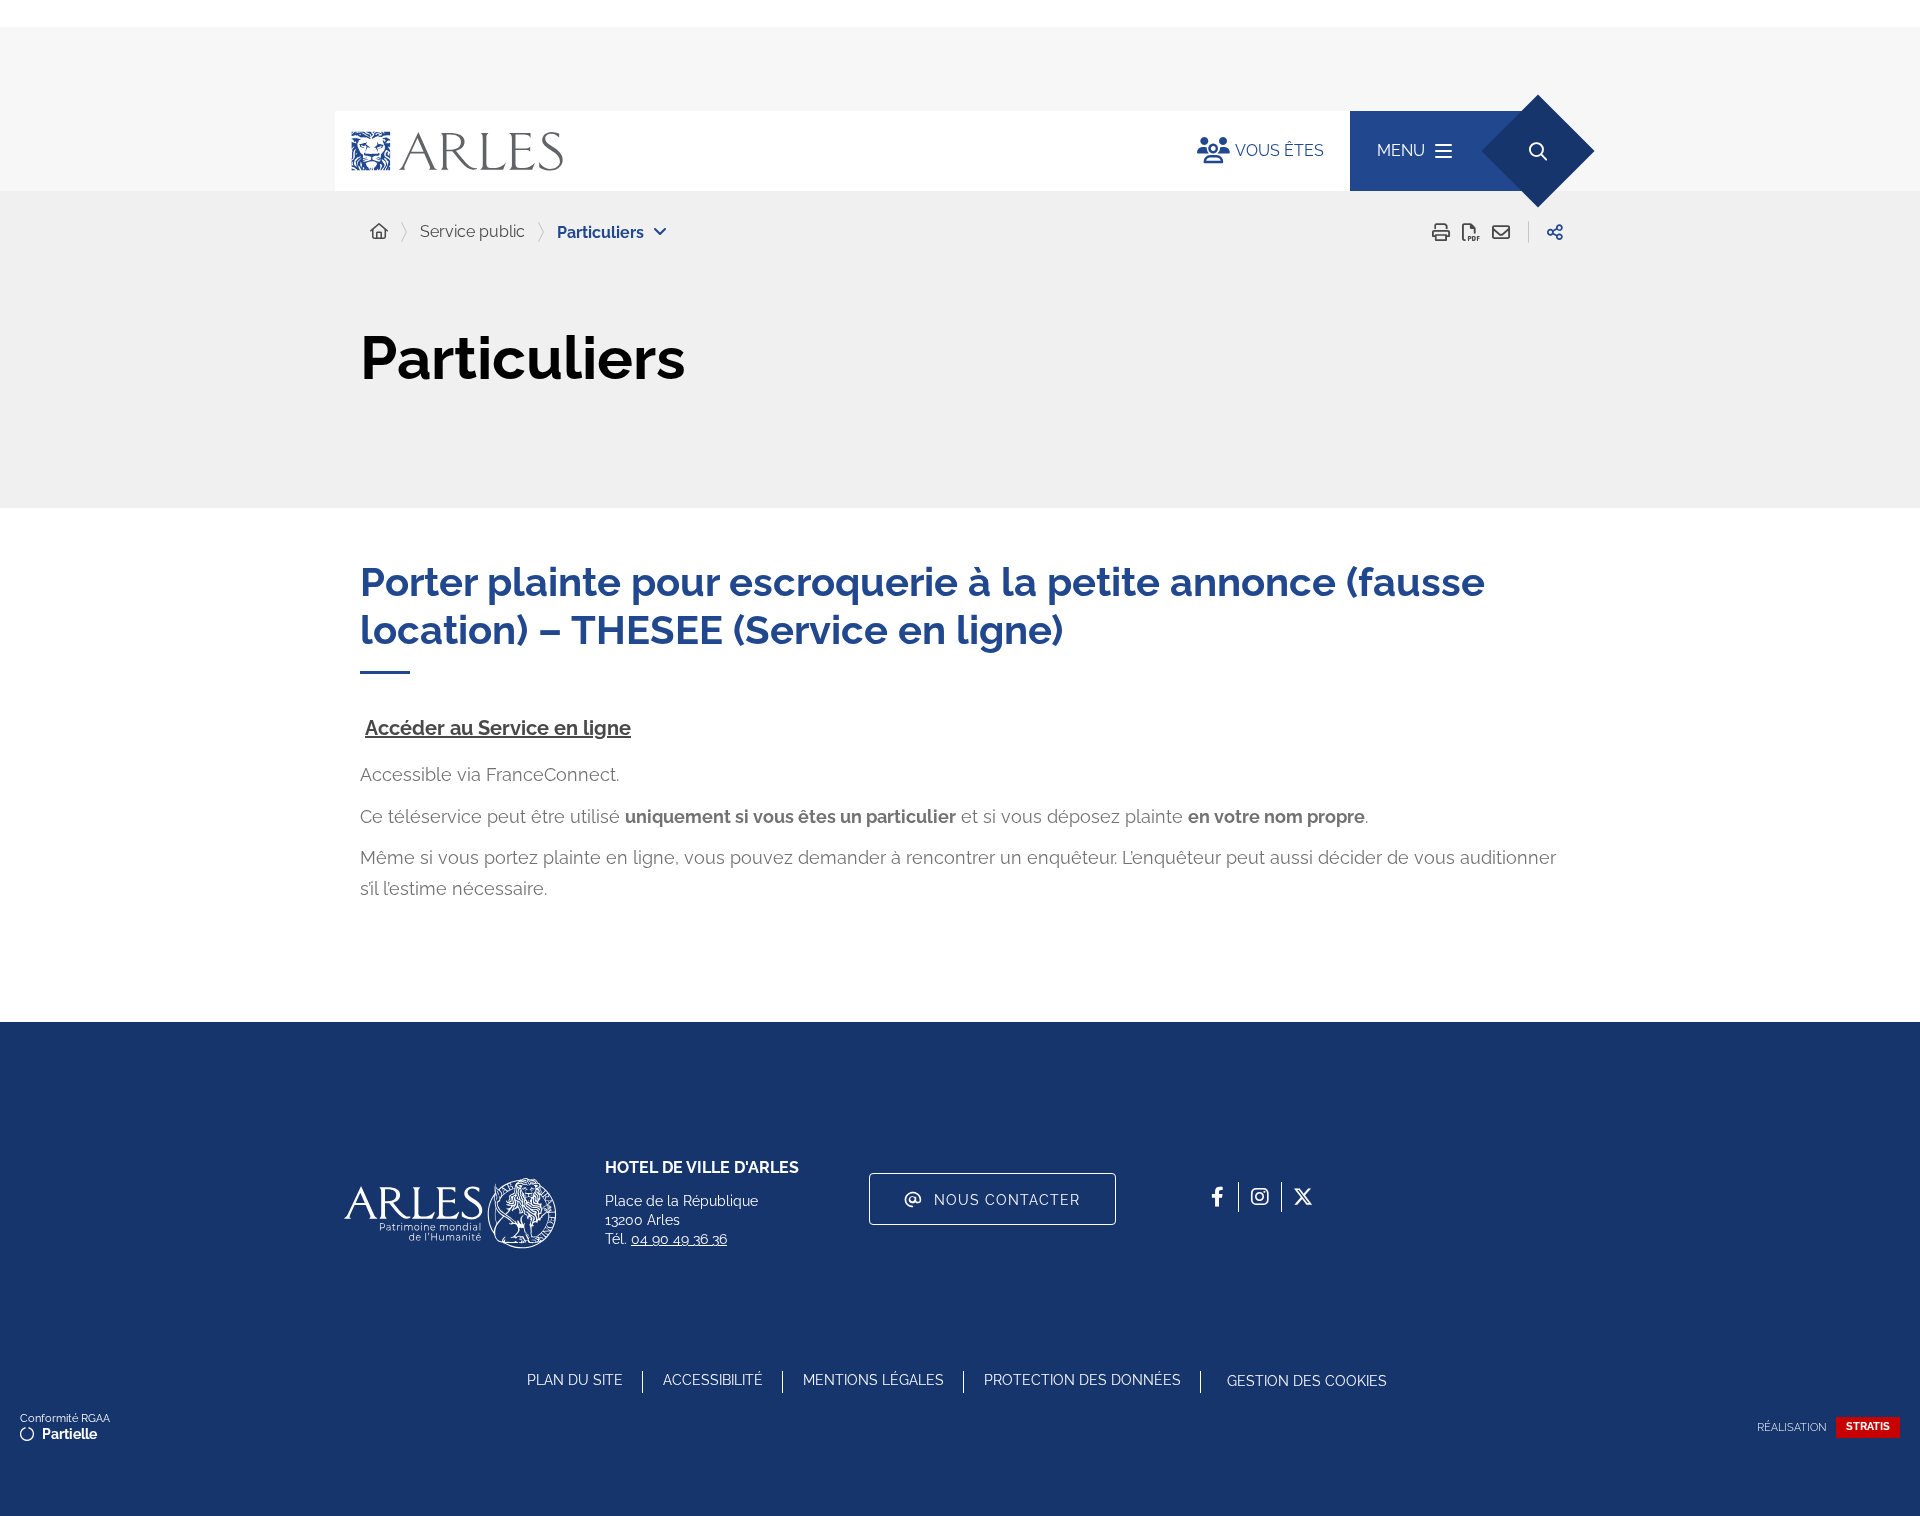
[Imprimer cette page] (1441, 232)
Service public (472, 231)
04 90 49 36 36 (679, 1239)
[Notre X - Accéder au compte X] (1303, 1197)
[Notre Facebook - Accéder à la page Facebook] (1217, 1197)
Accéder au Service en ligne (498, 728)
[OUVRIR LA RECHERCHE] (1537, 150)
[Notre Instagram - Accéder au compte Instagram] (1260, 1197)
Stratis (1868, 1426)
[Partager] (1555, 232)
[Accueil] (379, 232)
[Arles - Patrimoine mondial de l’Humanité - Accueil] (450, 1213)
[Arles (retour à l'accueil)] (746, 151)
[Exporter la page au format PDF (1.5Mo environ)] (1471, 232)
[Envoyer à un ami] (1501, 232)
